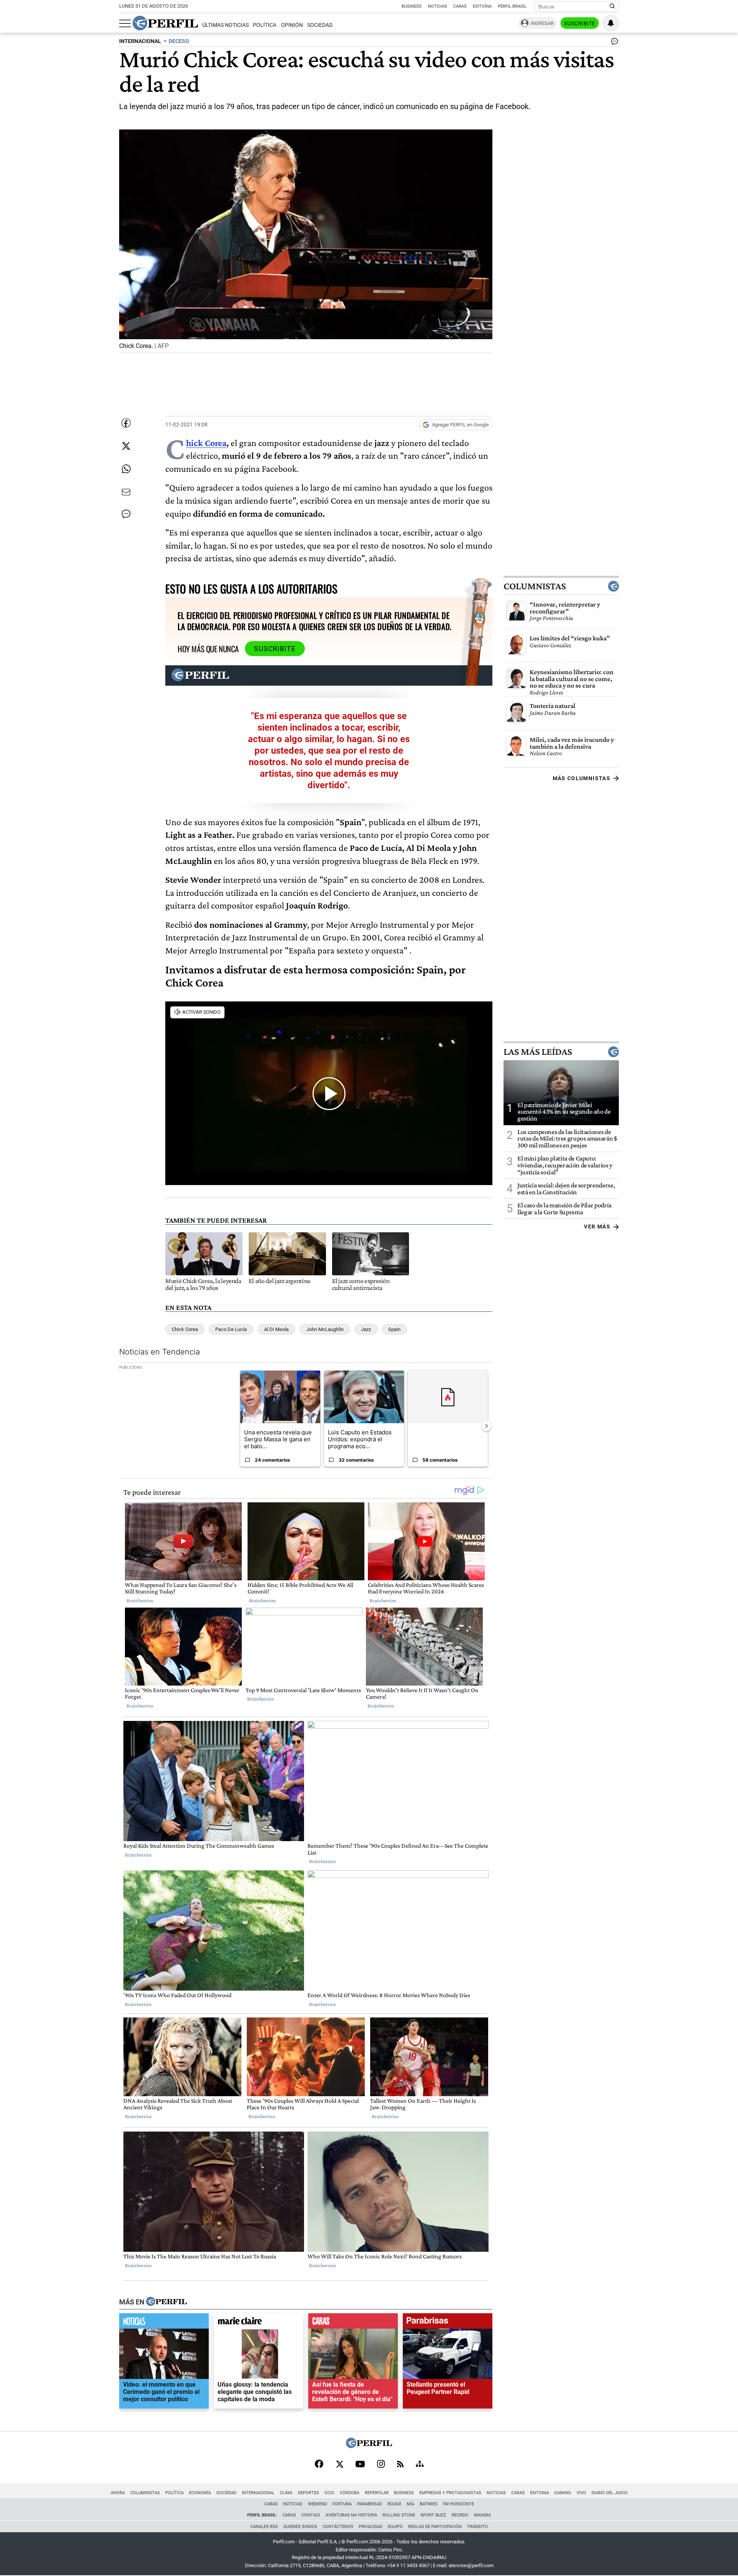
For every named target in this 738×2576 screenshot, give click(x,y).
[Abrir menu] (125, 23)
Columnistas (535, 586)
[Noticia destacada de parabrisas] (448, 2322)
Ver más (597, 1227)
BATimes (429, 2504)
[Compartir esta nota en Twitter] (126, 446)
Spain (394, 1329)
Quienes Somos (300, 2527)
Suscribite (580, 23)
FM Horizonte (458, 2504)
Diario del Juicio (610, 2493)
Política (265, 25)
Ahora (118, 2493)
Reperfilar (377, 2493)
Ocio (329, 2493)
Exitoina (539, 2493)
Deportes (308, 2493)
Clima (286, 2493)
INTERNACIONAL (140, 41)
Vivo (581, 2493)
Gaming (563, 2493)
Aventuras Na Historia (351, 2515)
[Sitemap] (420, 2465)
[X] (339, 2465)
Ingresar (542, 23)
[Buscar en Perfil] (612, 7)
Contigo (311, 2515)
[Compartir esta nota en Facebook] (126, 423)
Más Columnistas (582, 778)
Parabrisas (370, 2504)
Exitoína (482, 6)
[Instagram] (381, 2465)
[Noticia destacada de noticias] (164, 2322)
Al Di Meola (276, 1329)
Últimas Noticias (225, 25)
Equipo (395, 2527)
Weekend (317, 2504)
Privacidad (371, 2527)
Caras (460, 6)
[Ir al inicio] (165, 23)
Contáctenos (338, 2527)
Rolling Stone (399, 2515)
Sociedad (320, 25)
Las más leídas (538, 1051)
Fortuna (342, 2504)
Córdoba (350, 2493)
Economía (200, 2493)
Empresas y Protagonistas (450, 2493)
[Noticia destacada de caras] (353, 2322)
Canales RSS (264, 2527)
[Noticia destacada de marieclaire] (258, 2322)
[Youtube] (360, 2465)
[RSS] (400, 2465)
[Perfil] (166, 2302)
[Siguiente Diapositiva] (486, 1426)
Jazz (366, 1329)
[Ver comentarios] (613, 43)
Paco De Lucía (231, 1329)
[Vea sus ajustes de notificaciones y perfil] (611, 23)
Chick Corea (206, 443)
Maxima (482, 2515)
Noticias (437, 6)
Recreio (460, 2515)
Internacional (258, 2493)
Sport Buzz (433, 2515)
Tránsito (477, 2527)
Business (412, 6)
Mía (411, 2504)
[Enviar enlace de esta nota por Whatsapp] (126, 469)
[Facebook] (319, 2465)
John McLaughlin (325, 1329)
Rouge (394, 2504)
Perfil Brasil (512, 6)
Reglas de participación (435, 2527)
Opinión (292, 25)
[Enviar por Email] (126, 492)
